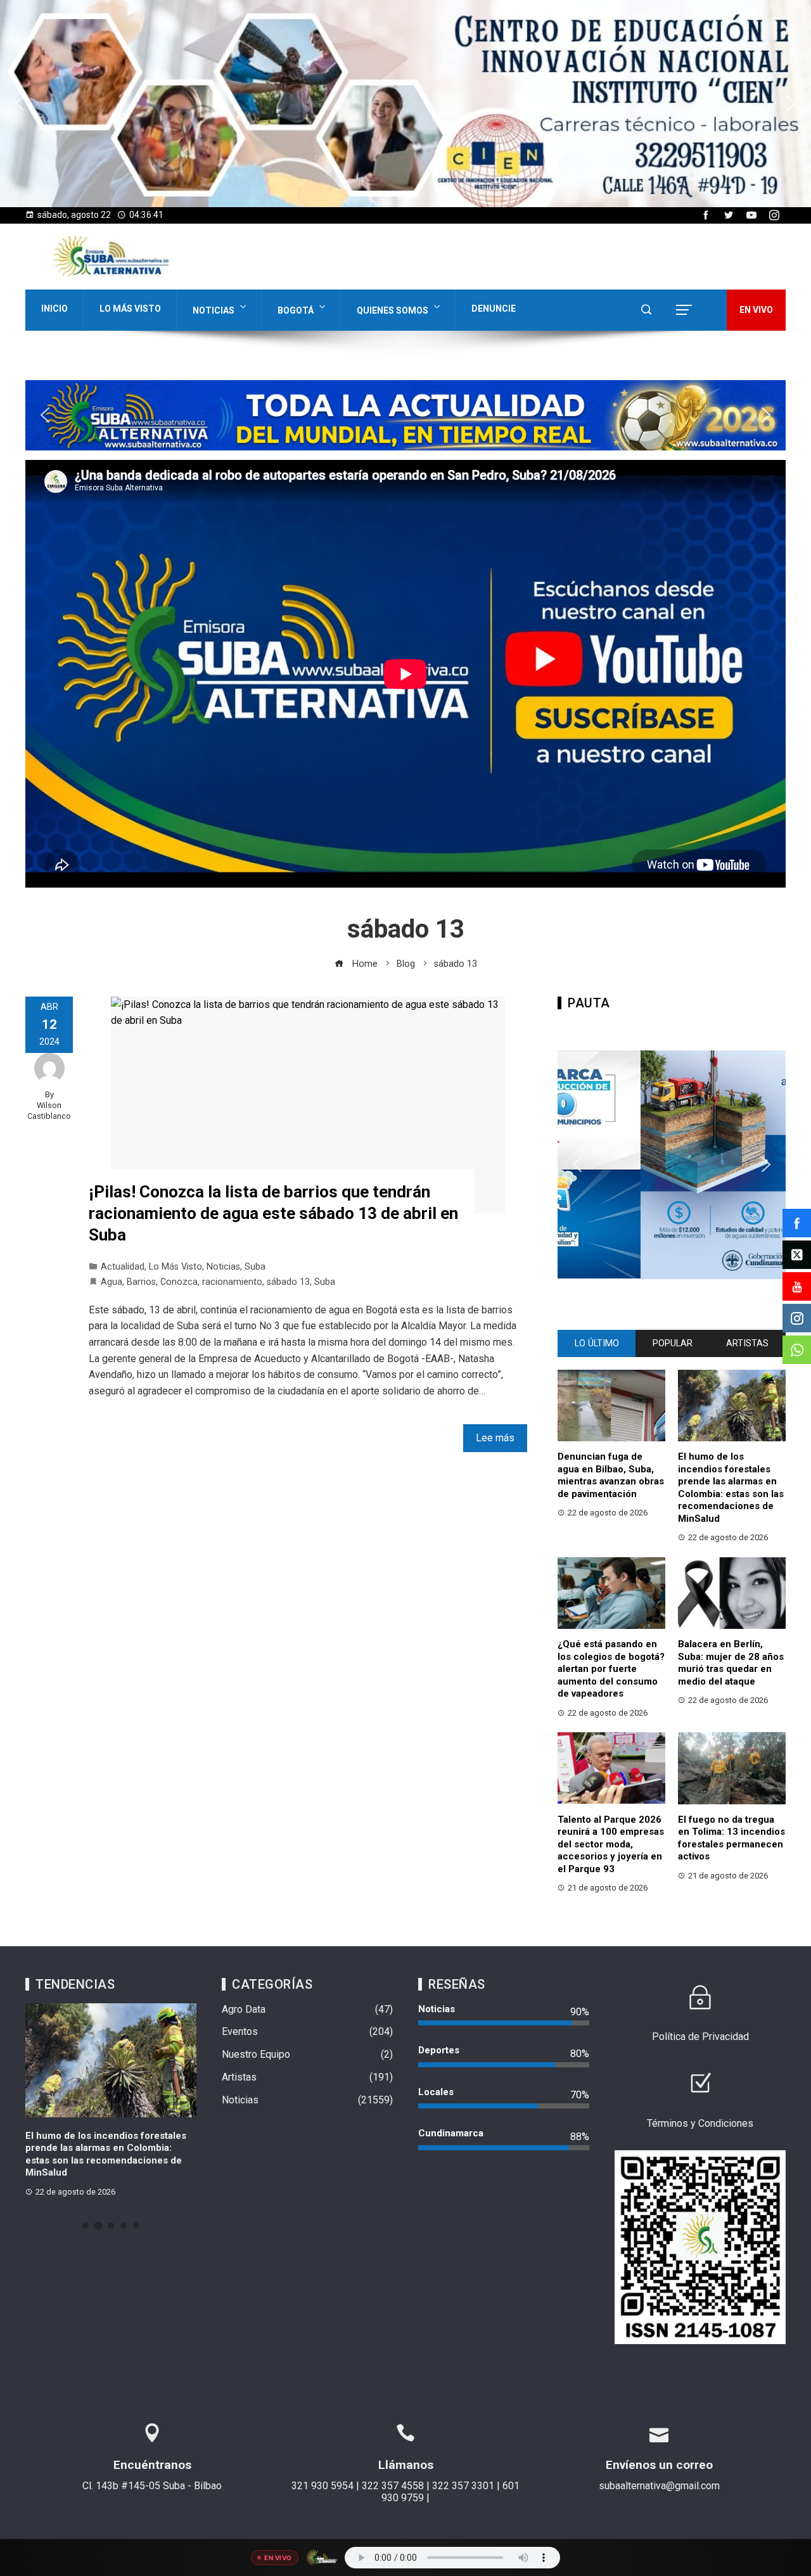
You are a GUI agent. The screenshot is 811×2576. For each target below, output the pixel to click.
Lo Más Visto (130, 309)
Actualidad (123, 1267)
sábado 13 (288, 1282)
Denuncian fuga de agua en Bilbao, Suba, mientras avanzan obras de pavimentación (611, 1475)
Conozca (179, 1282)
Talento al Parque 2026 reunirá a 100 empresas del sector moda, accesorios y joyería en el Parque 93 (611, 1844)
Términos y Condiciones (700, 2123)
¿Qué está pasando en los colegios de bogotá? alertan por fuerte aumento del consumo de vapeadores (611, 1669)
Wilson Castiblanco (49, 1111)
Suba (255, 1267)
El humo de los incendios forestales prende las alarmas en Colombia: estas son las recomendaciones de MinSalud (731, 1488)
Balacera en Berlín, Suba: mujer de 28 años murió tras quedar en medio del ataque (731, 1663)
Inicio (54, 309)
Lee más (495, 1438)
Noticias (214, 310)
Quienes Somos (393, 310)
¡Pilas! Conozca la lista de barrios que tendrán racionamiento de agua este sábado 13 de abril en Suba (273, 1213)
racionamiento (232, 1282)
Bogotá (296, 310)
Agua (112, 1282)
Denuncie (494, 309)
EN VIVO (756, 310)
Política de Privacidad (700, 2037)
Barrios (141, 1282)
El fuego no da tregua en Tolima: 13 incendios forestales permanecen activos (731, 1838)
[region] (405, 104)
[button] (405, 104)
